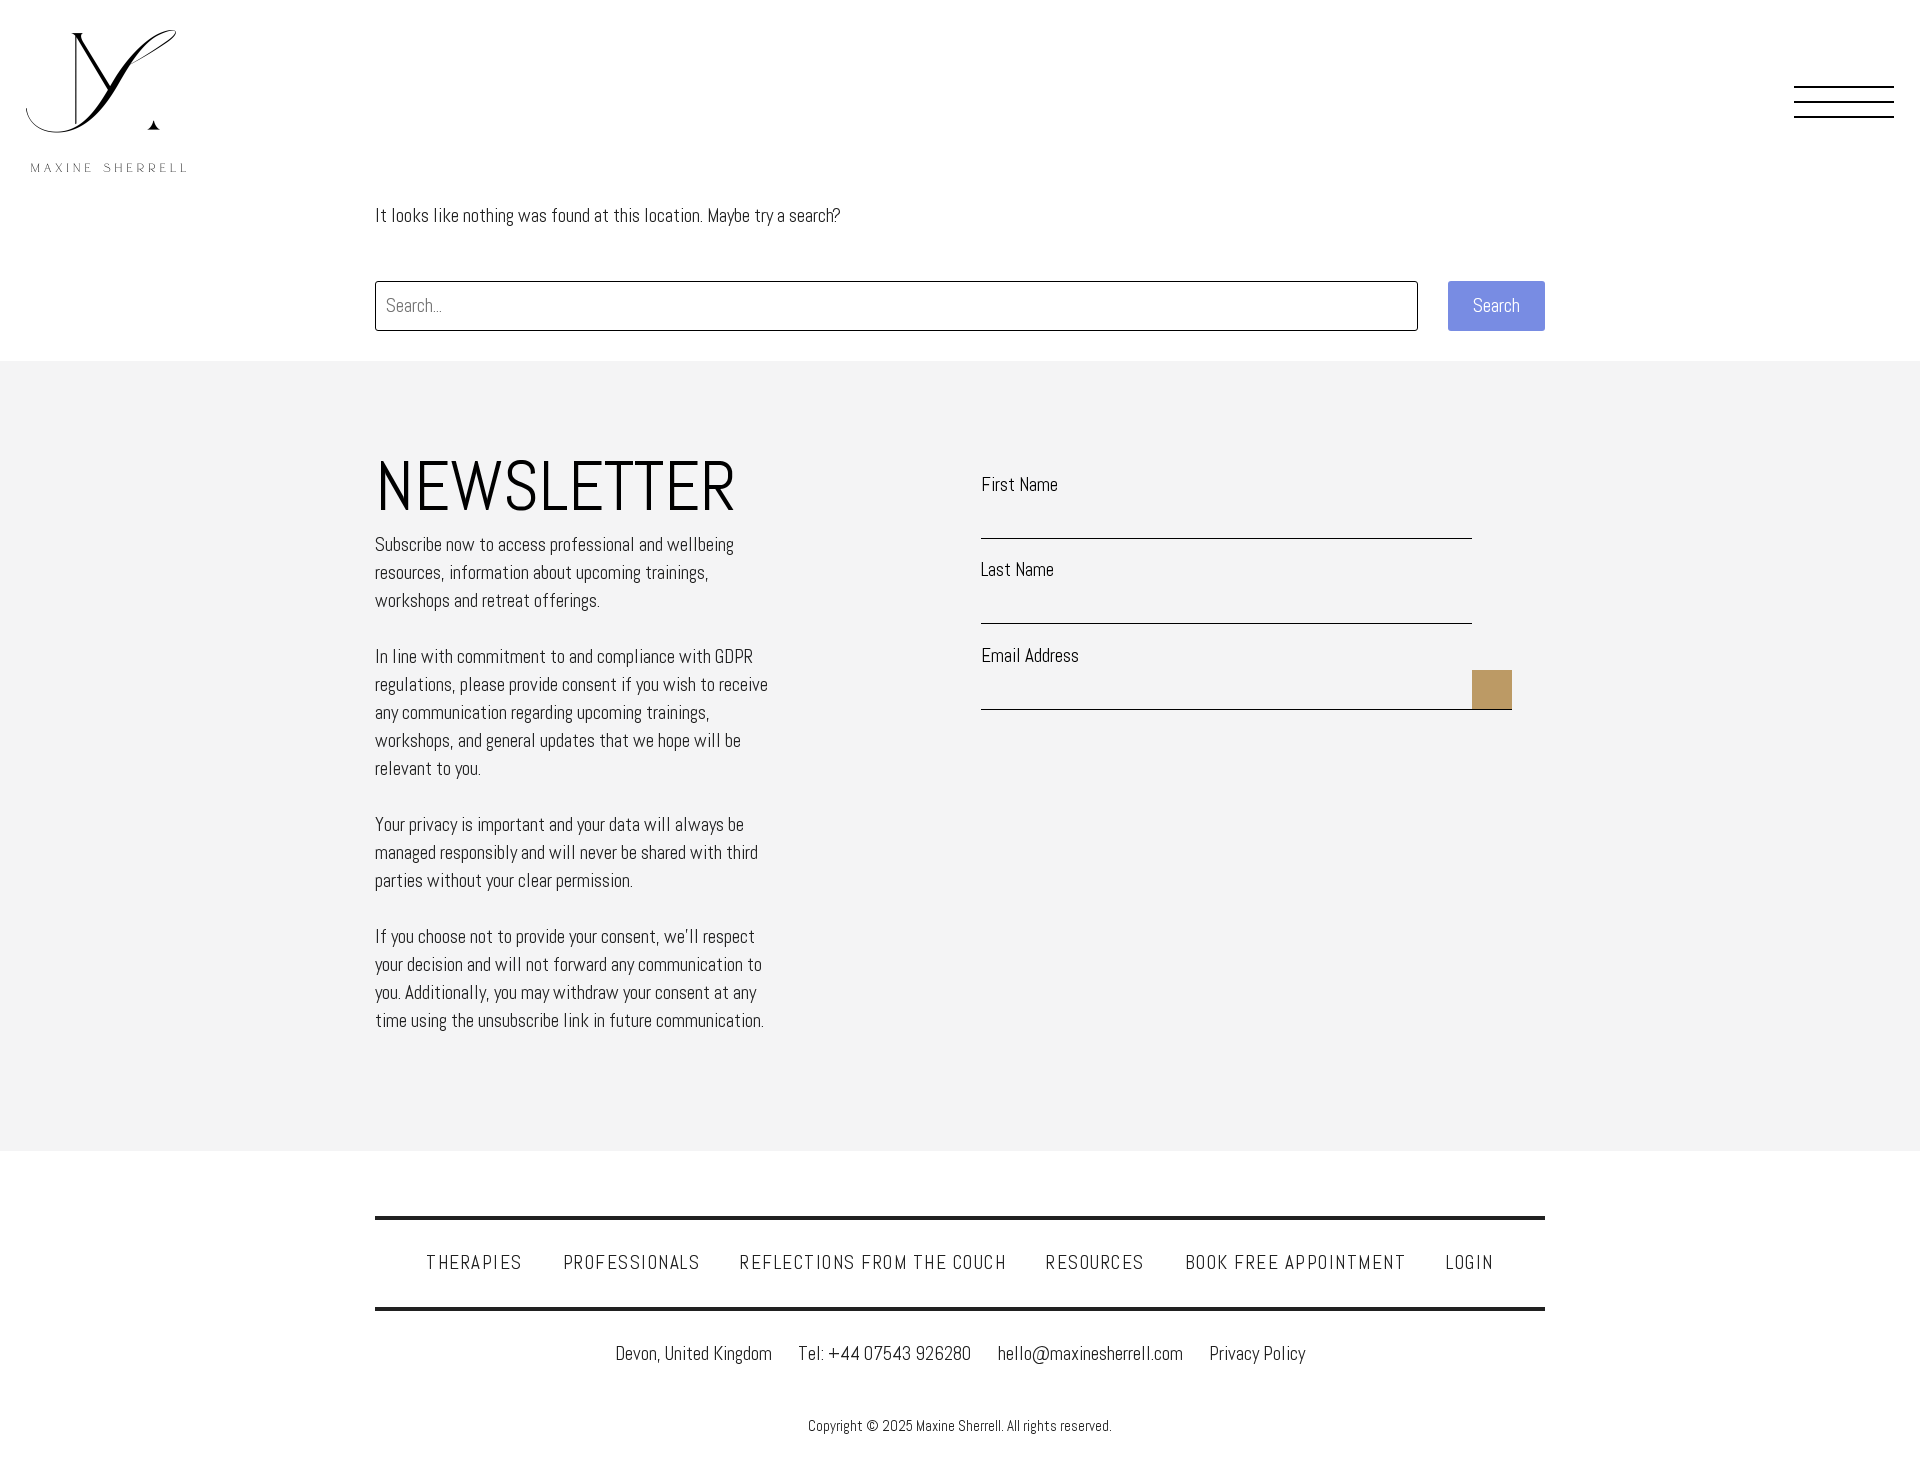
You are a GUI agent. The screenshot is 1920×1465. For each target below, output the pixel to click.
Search (1496, 305)
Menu (1844, 101)
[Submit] (1492, 676)
